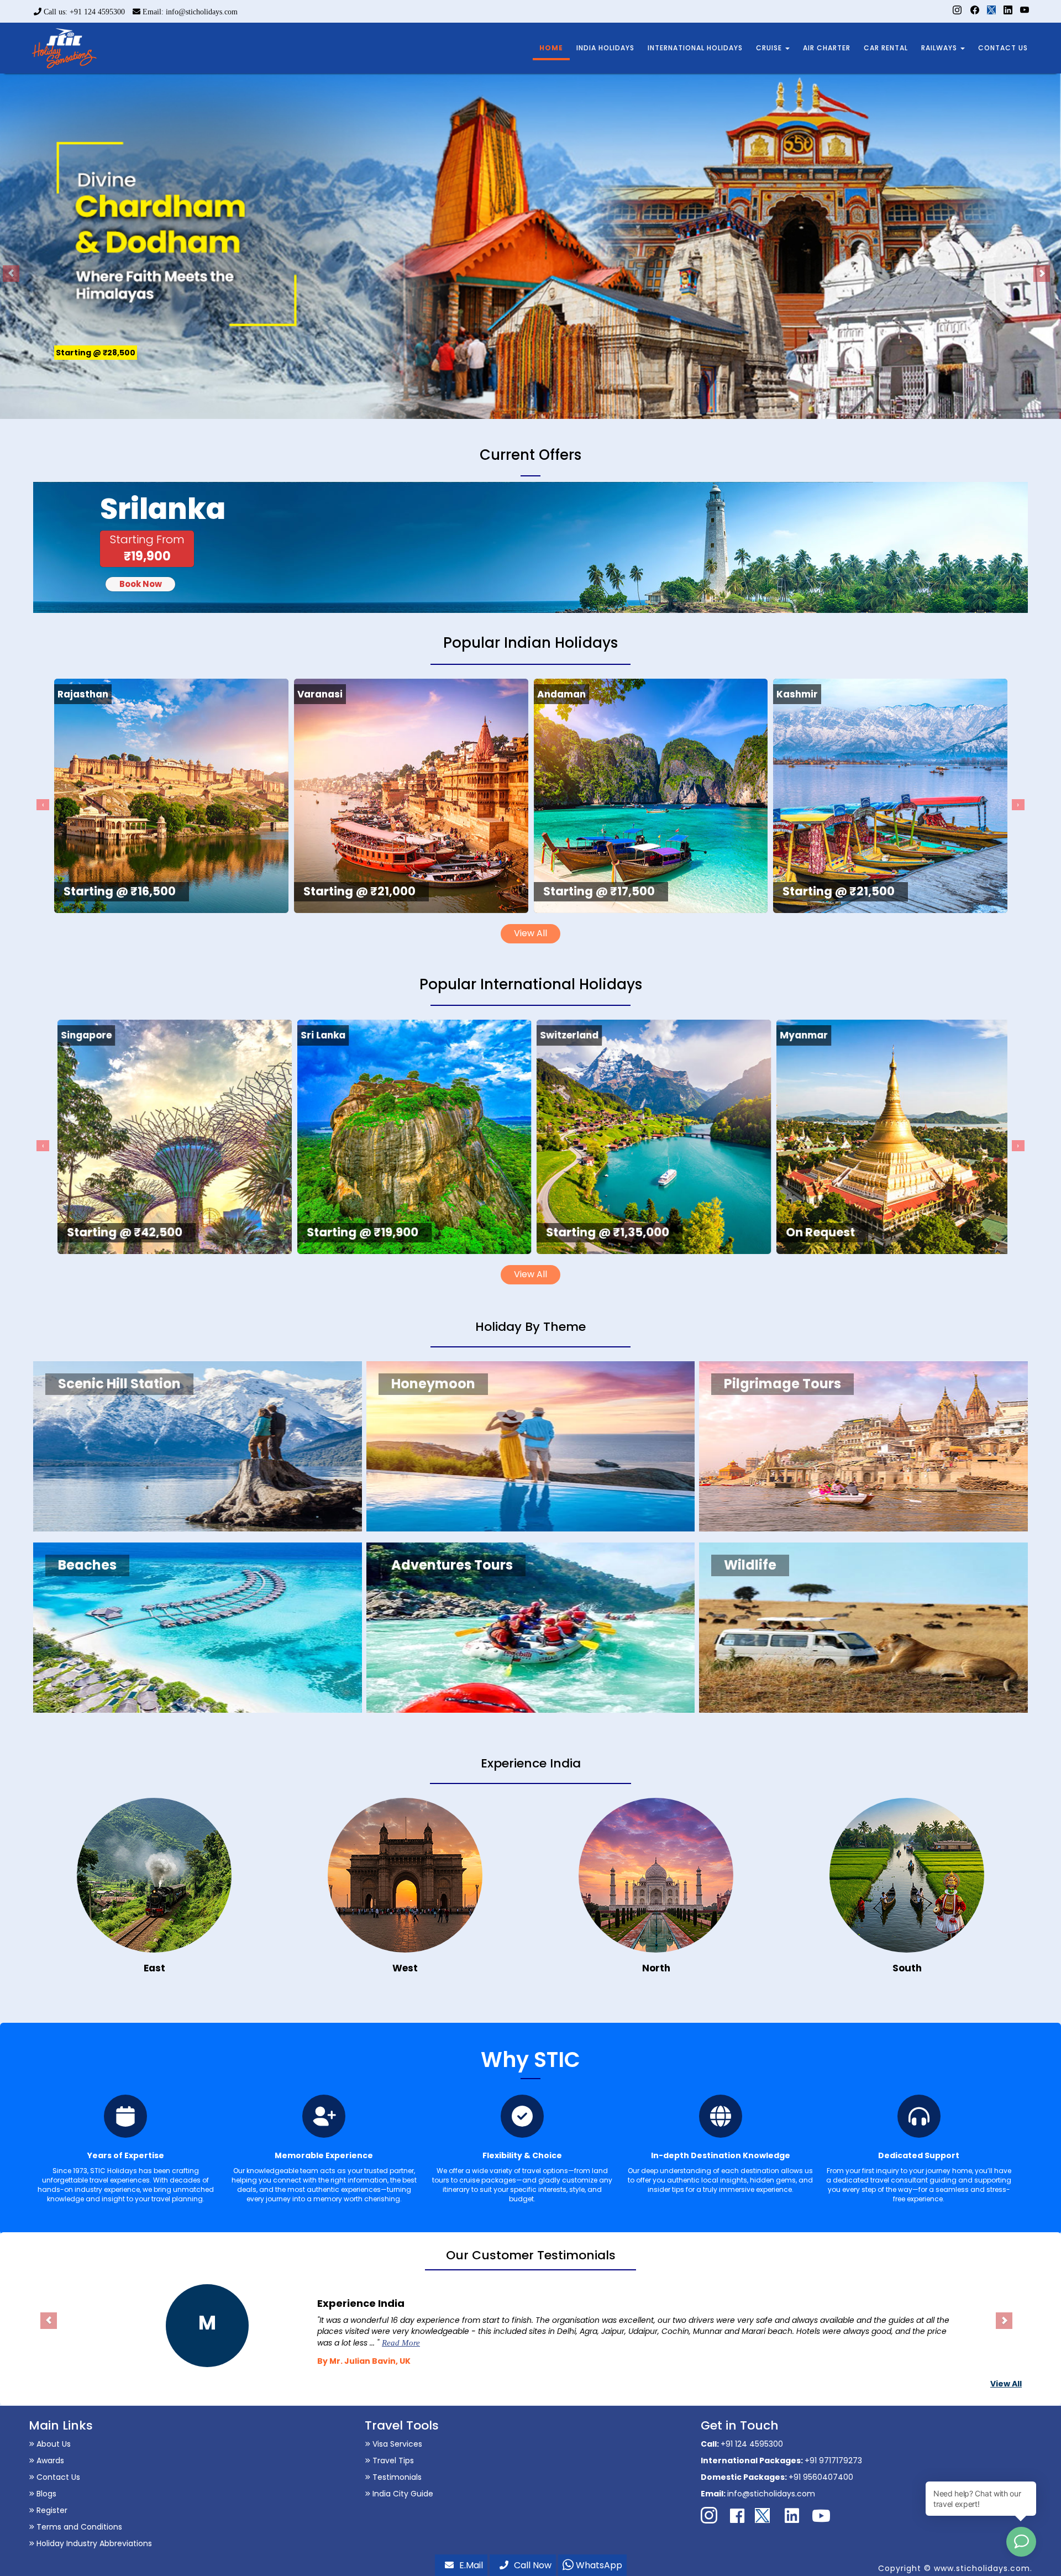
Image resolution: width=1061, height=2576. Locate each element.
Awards (49, 2460)
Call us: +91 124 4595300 (83, 12)
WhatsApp (598, 2565)
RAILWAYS (940, 48)
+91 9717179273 (833, 2460)
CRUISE (770, 48)
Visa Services (396, 2444)
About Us (52, 2444)
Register (51, 2510)
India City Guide (402, 2494)
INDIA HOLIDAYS (605, 48)
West (405, 1968)
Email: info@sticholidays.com (189, 12)
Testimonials (396, 2477)
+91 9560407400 (821, 2477)
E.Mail (471, 2565)
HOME (551, 48)
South (907, 1968)
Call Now (533, 2565)
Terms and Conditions (78, 2527)
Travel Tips (392, 2460)
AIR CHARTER (827, 48)
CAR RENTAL (886, 48)
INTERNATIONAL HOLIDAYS (695, 48)
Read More (438, 2343)
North (656, 1968)
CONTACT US (1003, 48)
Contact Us (57, 2477)
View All (530, 933)
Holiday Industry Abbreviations (93, 2543)
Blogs (45, 2494)
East (154, 1968)
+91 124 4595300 (752, 2444)
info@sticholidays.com (771, 2494)
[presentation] (43, 805)
